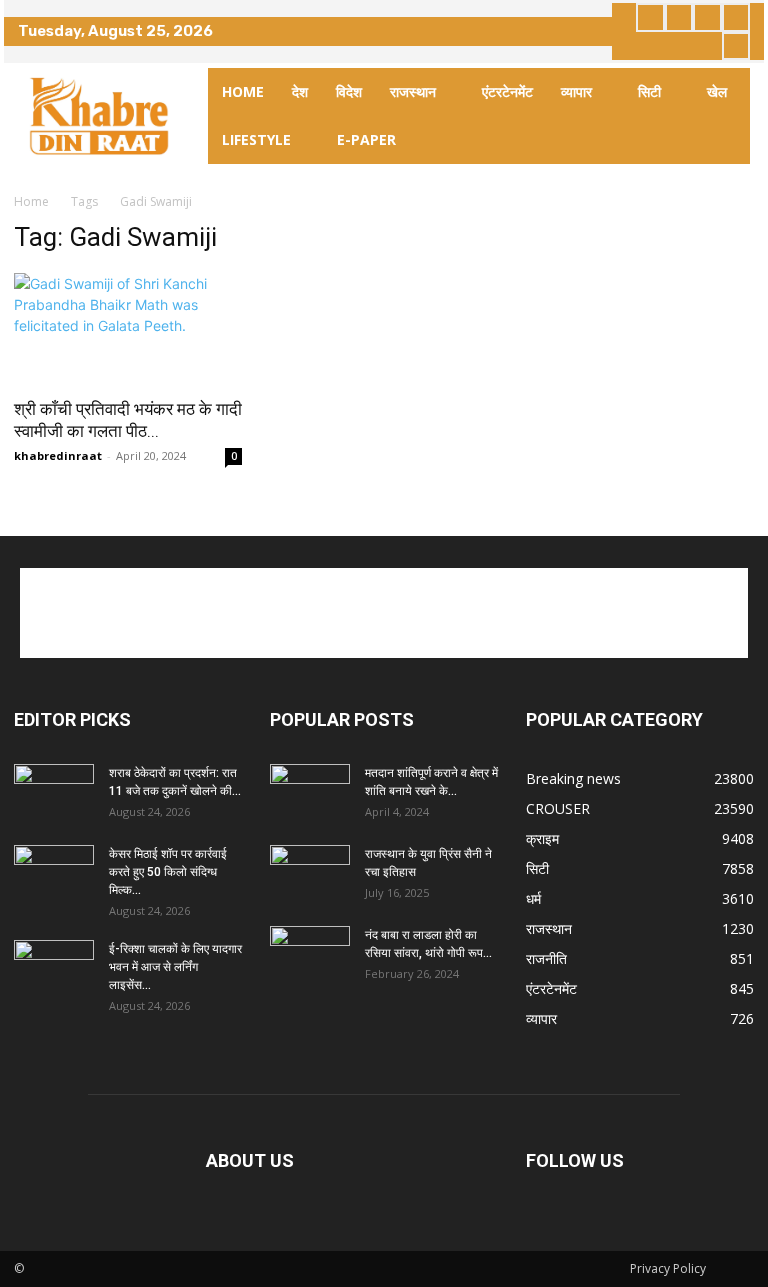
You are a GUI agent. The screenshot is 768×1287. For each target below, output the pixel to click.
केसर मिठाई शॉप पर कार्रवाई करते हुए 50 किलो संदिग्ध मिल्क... (168, 872)
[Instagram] (679, 17)
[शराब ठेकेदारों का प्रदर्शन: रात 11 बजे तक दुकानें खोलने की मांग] (54, 792)
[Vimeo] (736, 17)
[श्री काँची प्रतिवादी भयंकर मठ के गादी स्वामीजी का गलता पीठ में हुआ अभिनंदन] (128, 329)
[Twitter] (707, 17)
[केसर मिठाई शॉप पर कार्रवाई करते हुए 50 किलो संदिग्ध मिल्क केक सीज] (54, 873)
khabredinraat (58, 455)
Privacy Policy (668, 1268)
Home (31, 201)
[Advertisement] (384, 613)
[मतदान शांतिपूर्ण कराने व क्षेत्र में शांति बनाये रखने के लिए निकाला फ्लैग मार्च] (310, 792)
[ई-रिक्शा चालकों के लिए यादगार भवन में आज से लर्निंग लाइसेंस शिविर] (54, 968)
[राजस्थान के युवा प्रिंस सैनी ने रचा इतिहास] (310, 873)
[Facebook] (650, 17)
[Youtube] (736, 46)
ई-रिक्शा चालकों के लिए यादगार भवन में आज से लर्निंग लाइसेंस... (175, 967)
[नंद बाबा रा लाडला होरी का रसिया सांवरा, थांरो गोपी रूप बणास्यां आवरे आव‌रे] (310, 954)
